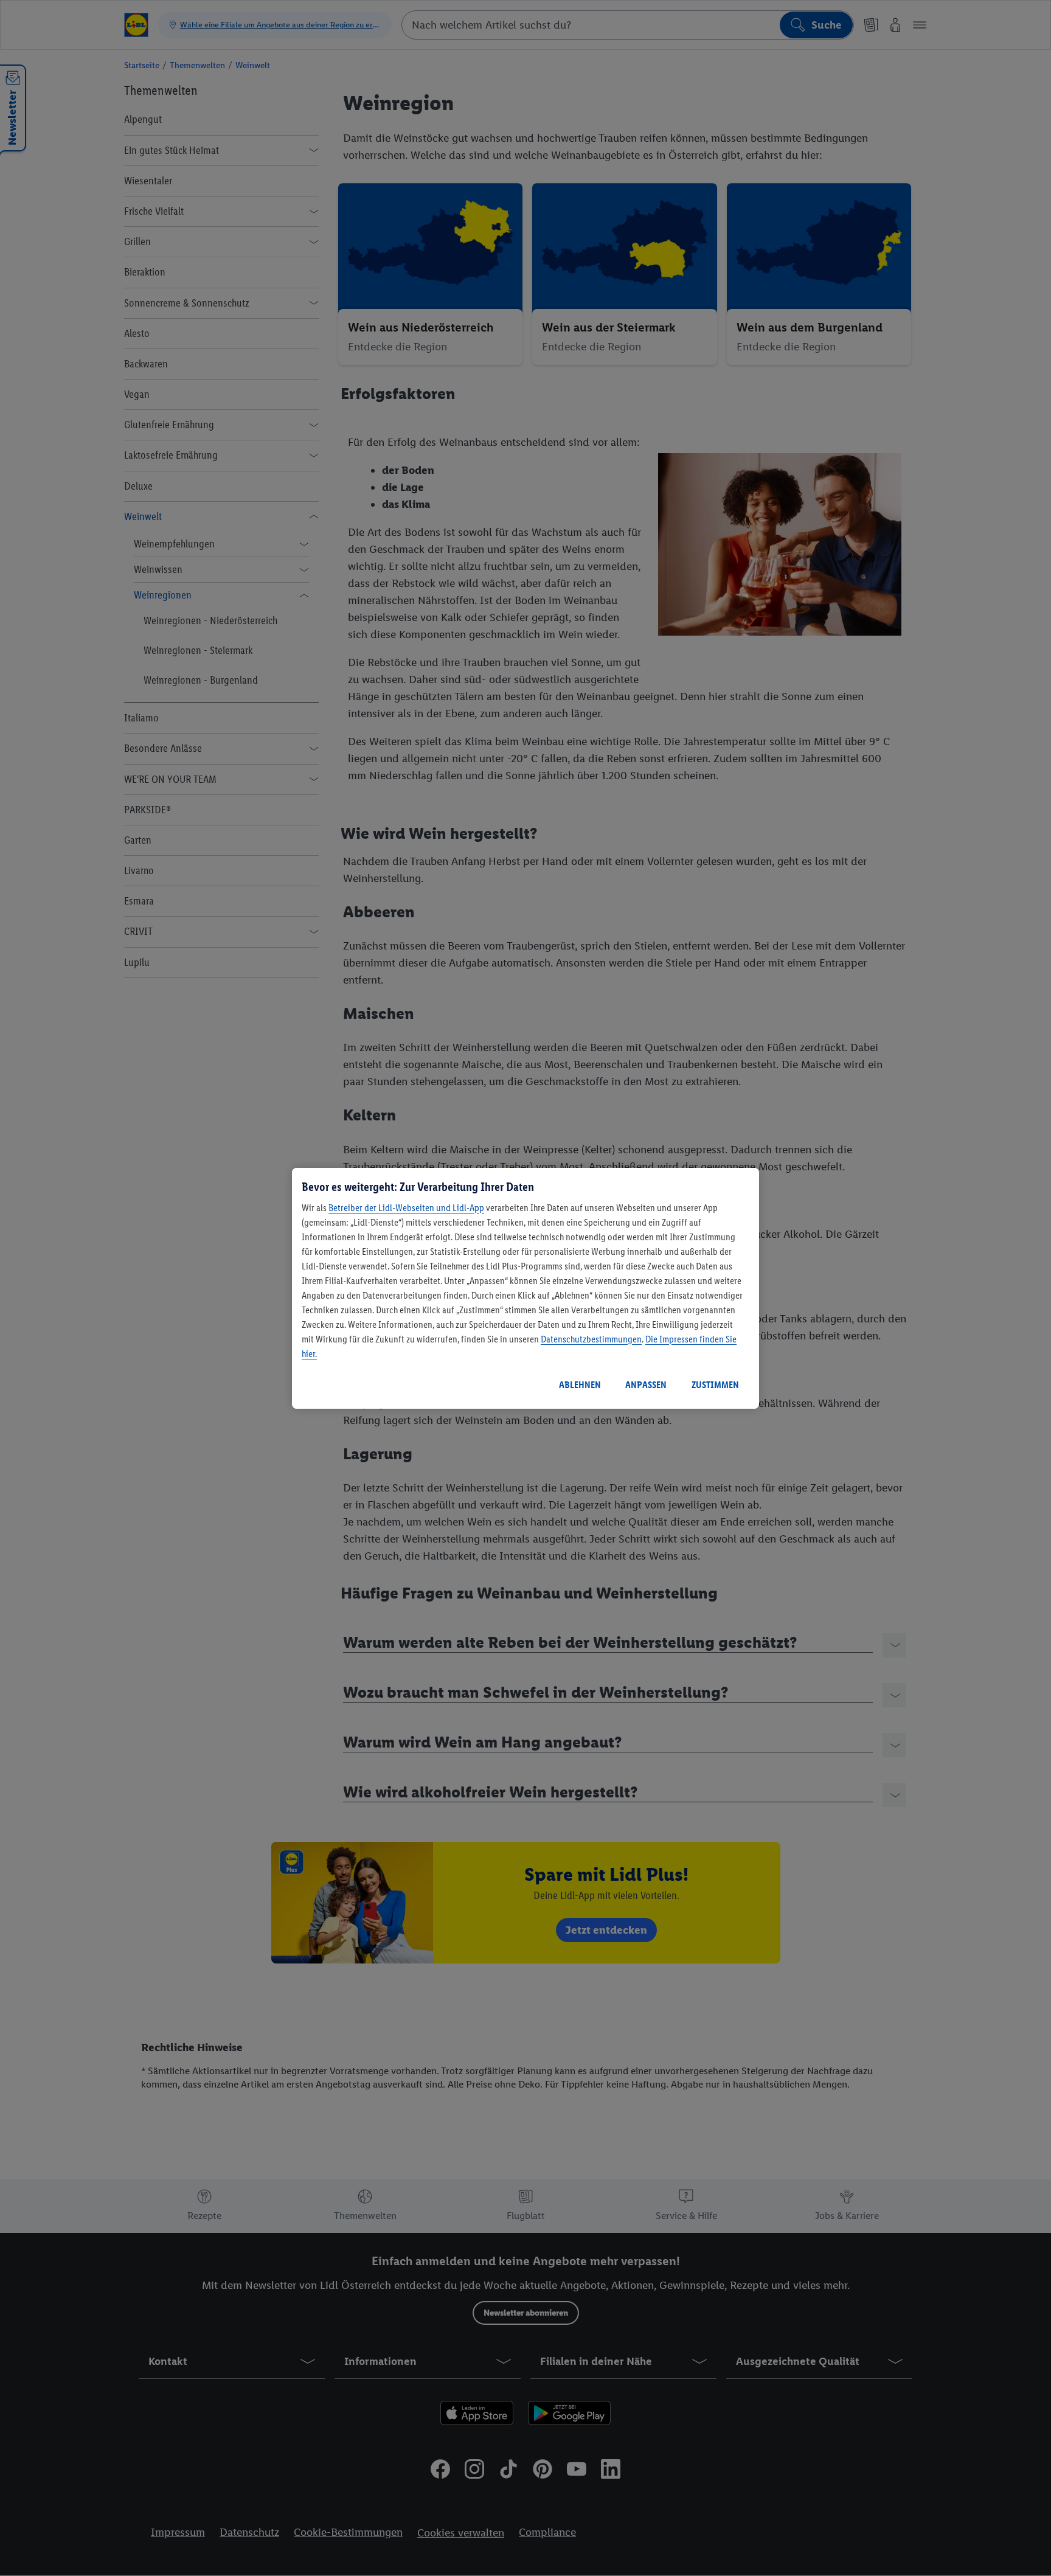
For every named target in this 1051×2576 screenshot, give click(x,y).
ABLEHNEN (580, 1385)
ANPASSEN (646, 1385)
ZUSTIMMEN (715, 1385)
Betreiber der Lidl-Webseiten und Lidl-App (406, 1208)
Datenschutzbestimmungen (591, 1339)
